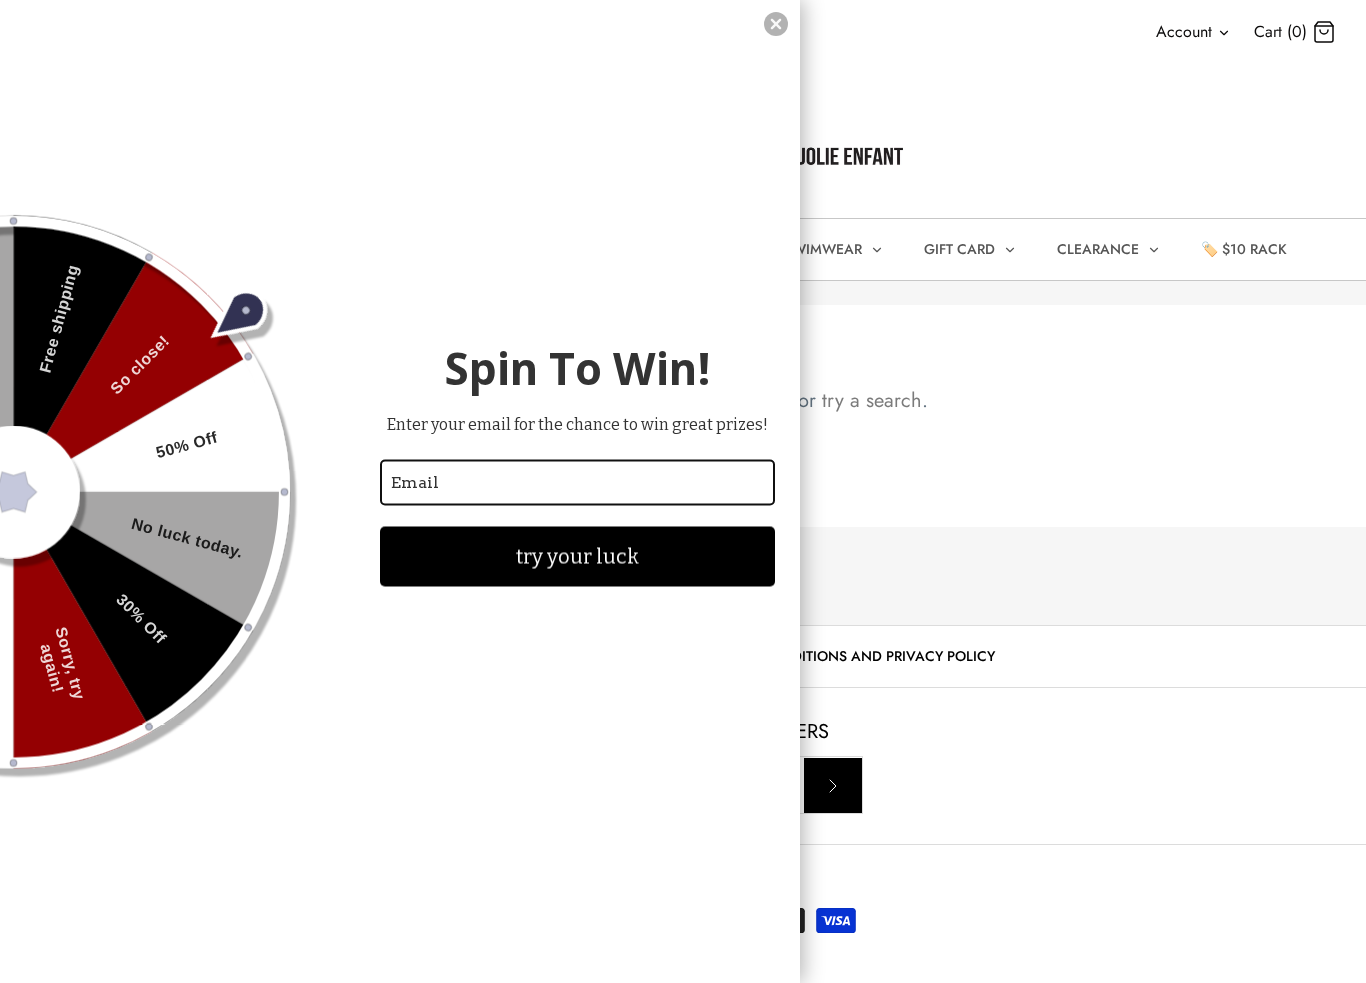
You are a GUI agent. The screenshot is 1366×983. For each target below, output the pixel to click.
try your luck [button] (577, 556)
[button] (776, 24)
